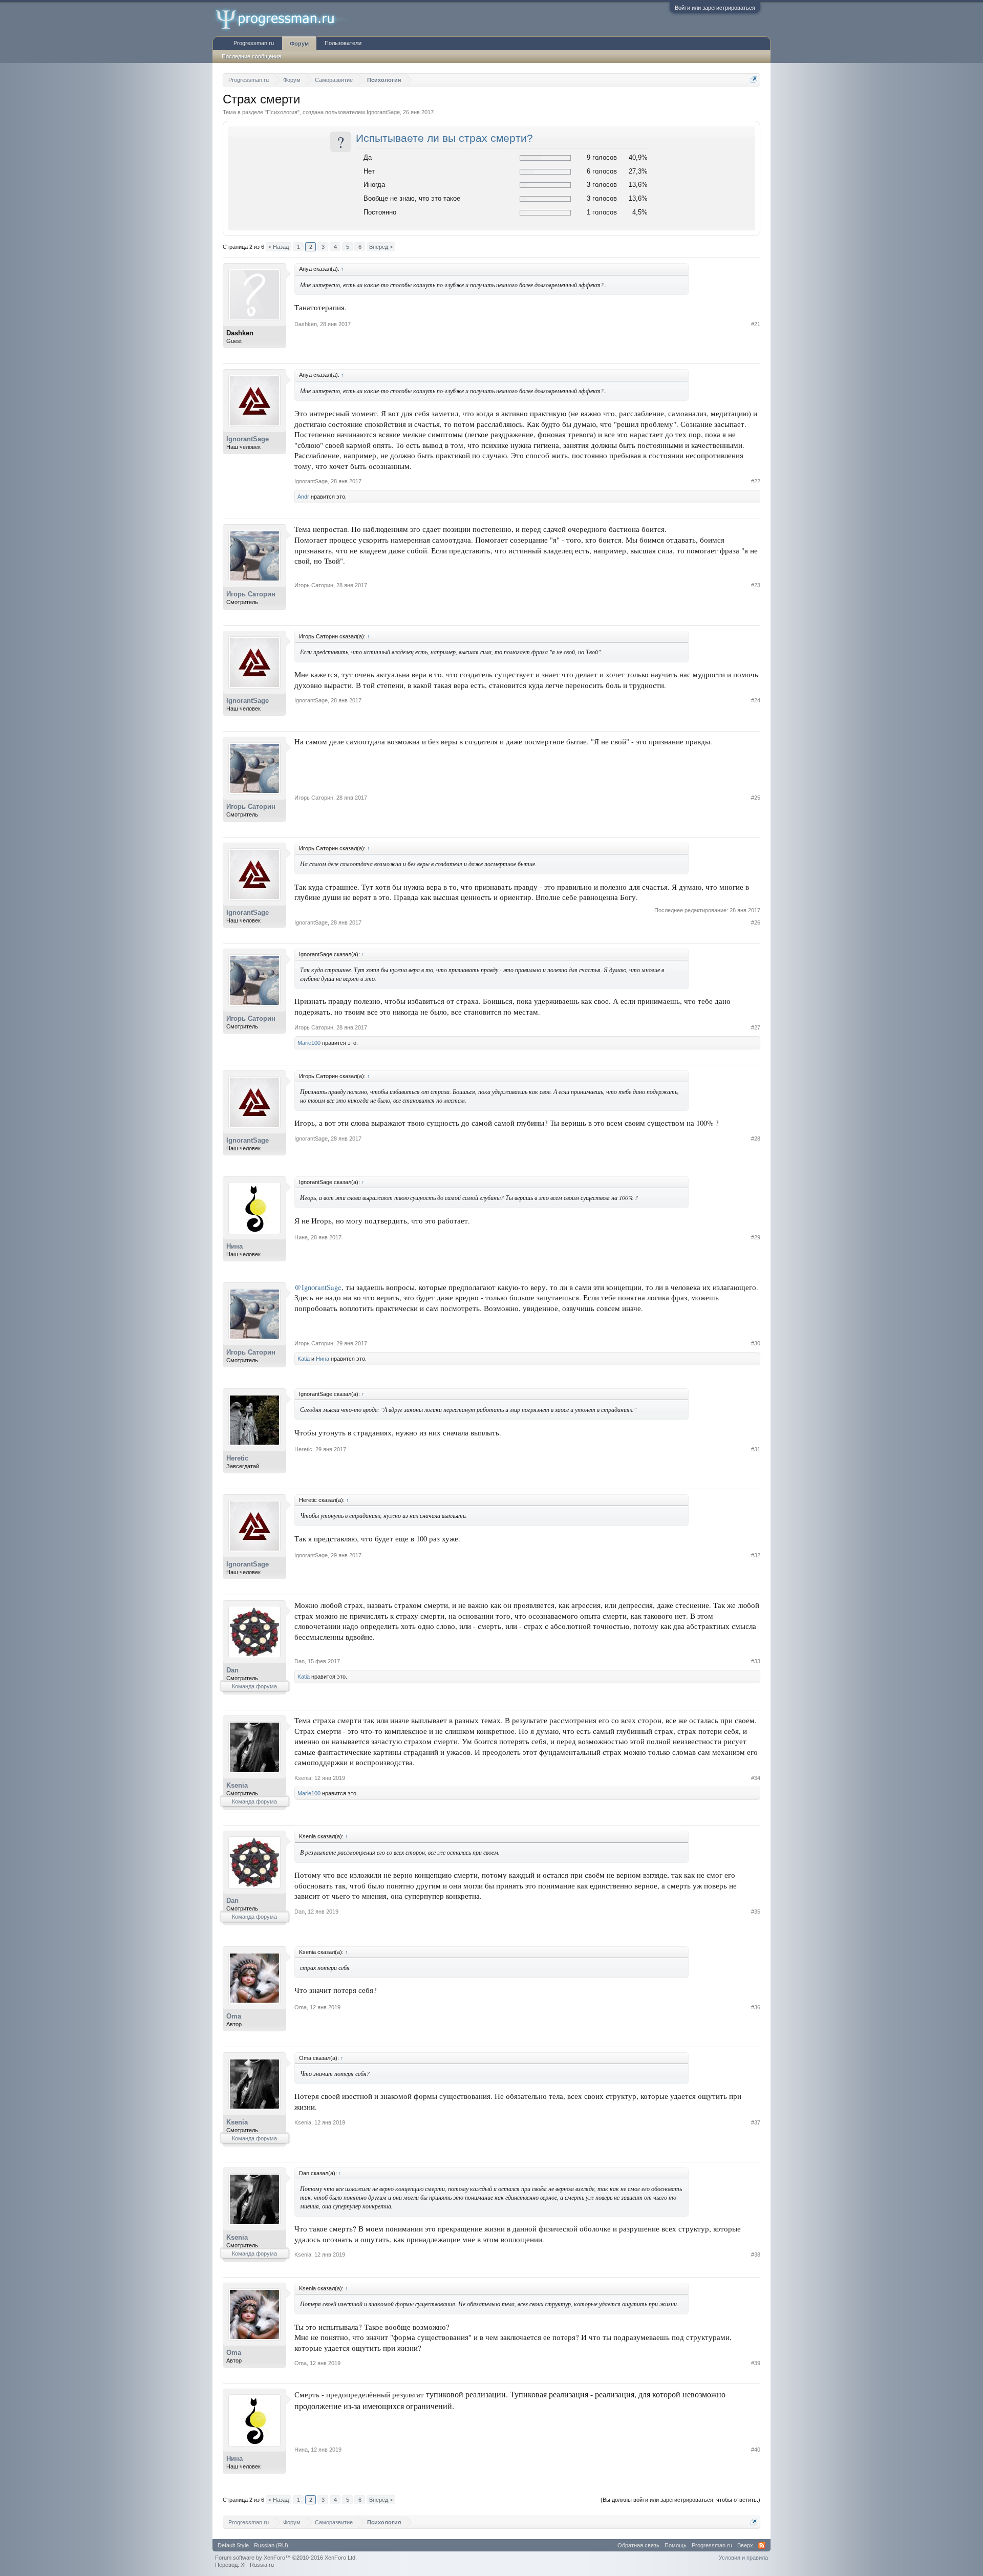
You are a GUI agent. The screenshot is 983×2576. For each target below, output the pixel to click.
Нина (234, 1246)
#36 (756, 2007)
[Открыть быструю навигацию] (754, 80)
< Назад (279, 247)
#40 (756, 2450)
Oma (234, 2016)
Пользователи (343, 43)
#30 (756, 1343)
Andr (303, 497)
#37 (756, 2122)
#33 (756, 1661)
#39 (756, 2363)
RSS (762, 2545)
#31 (756, 1449)
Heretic (237, 1458)
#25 (756, 798)
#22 (756, 481)
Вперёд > (381, 247)
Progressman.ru (254, 43)
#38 (756, 2255)
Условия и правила (743, 2558)
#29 (756, 1237)
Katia (304, 1359)
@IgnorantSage (318, 1287)
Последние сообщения (251, 56)
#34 (756, 1778)
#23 (756, 585)
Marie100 (309, 1043)
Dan (232, 1670)
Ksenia (237, 1785)
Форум (299, 44)
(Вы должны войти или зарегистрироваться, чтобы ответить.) (680, 2500)
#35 (756, 1912)
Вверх (745, 2545)
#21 (756, 324)
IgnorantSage (383, 112)
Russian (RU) (271, 2545)
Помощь (676, 2545)
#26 (756, 922)
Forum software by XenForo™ (286, 2558)
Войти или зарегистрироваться (715, 8)
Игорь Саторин (251, 594)
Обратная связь (638, 2545)
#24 (756, 700)
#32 (756, 1555)
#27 (756, 1027)
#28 (756, 1139)
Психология (282, 112)
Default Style (233, 2545)
